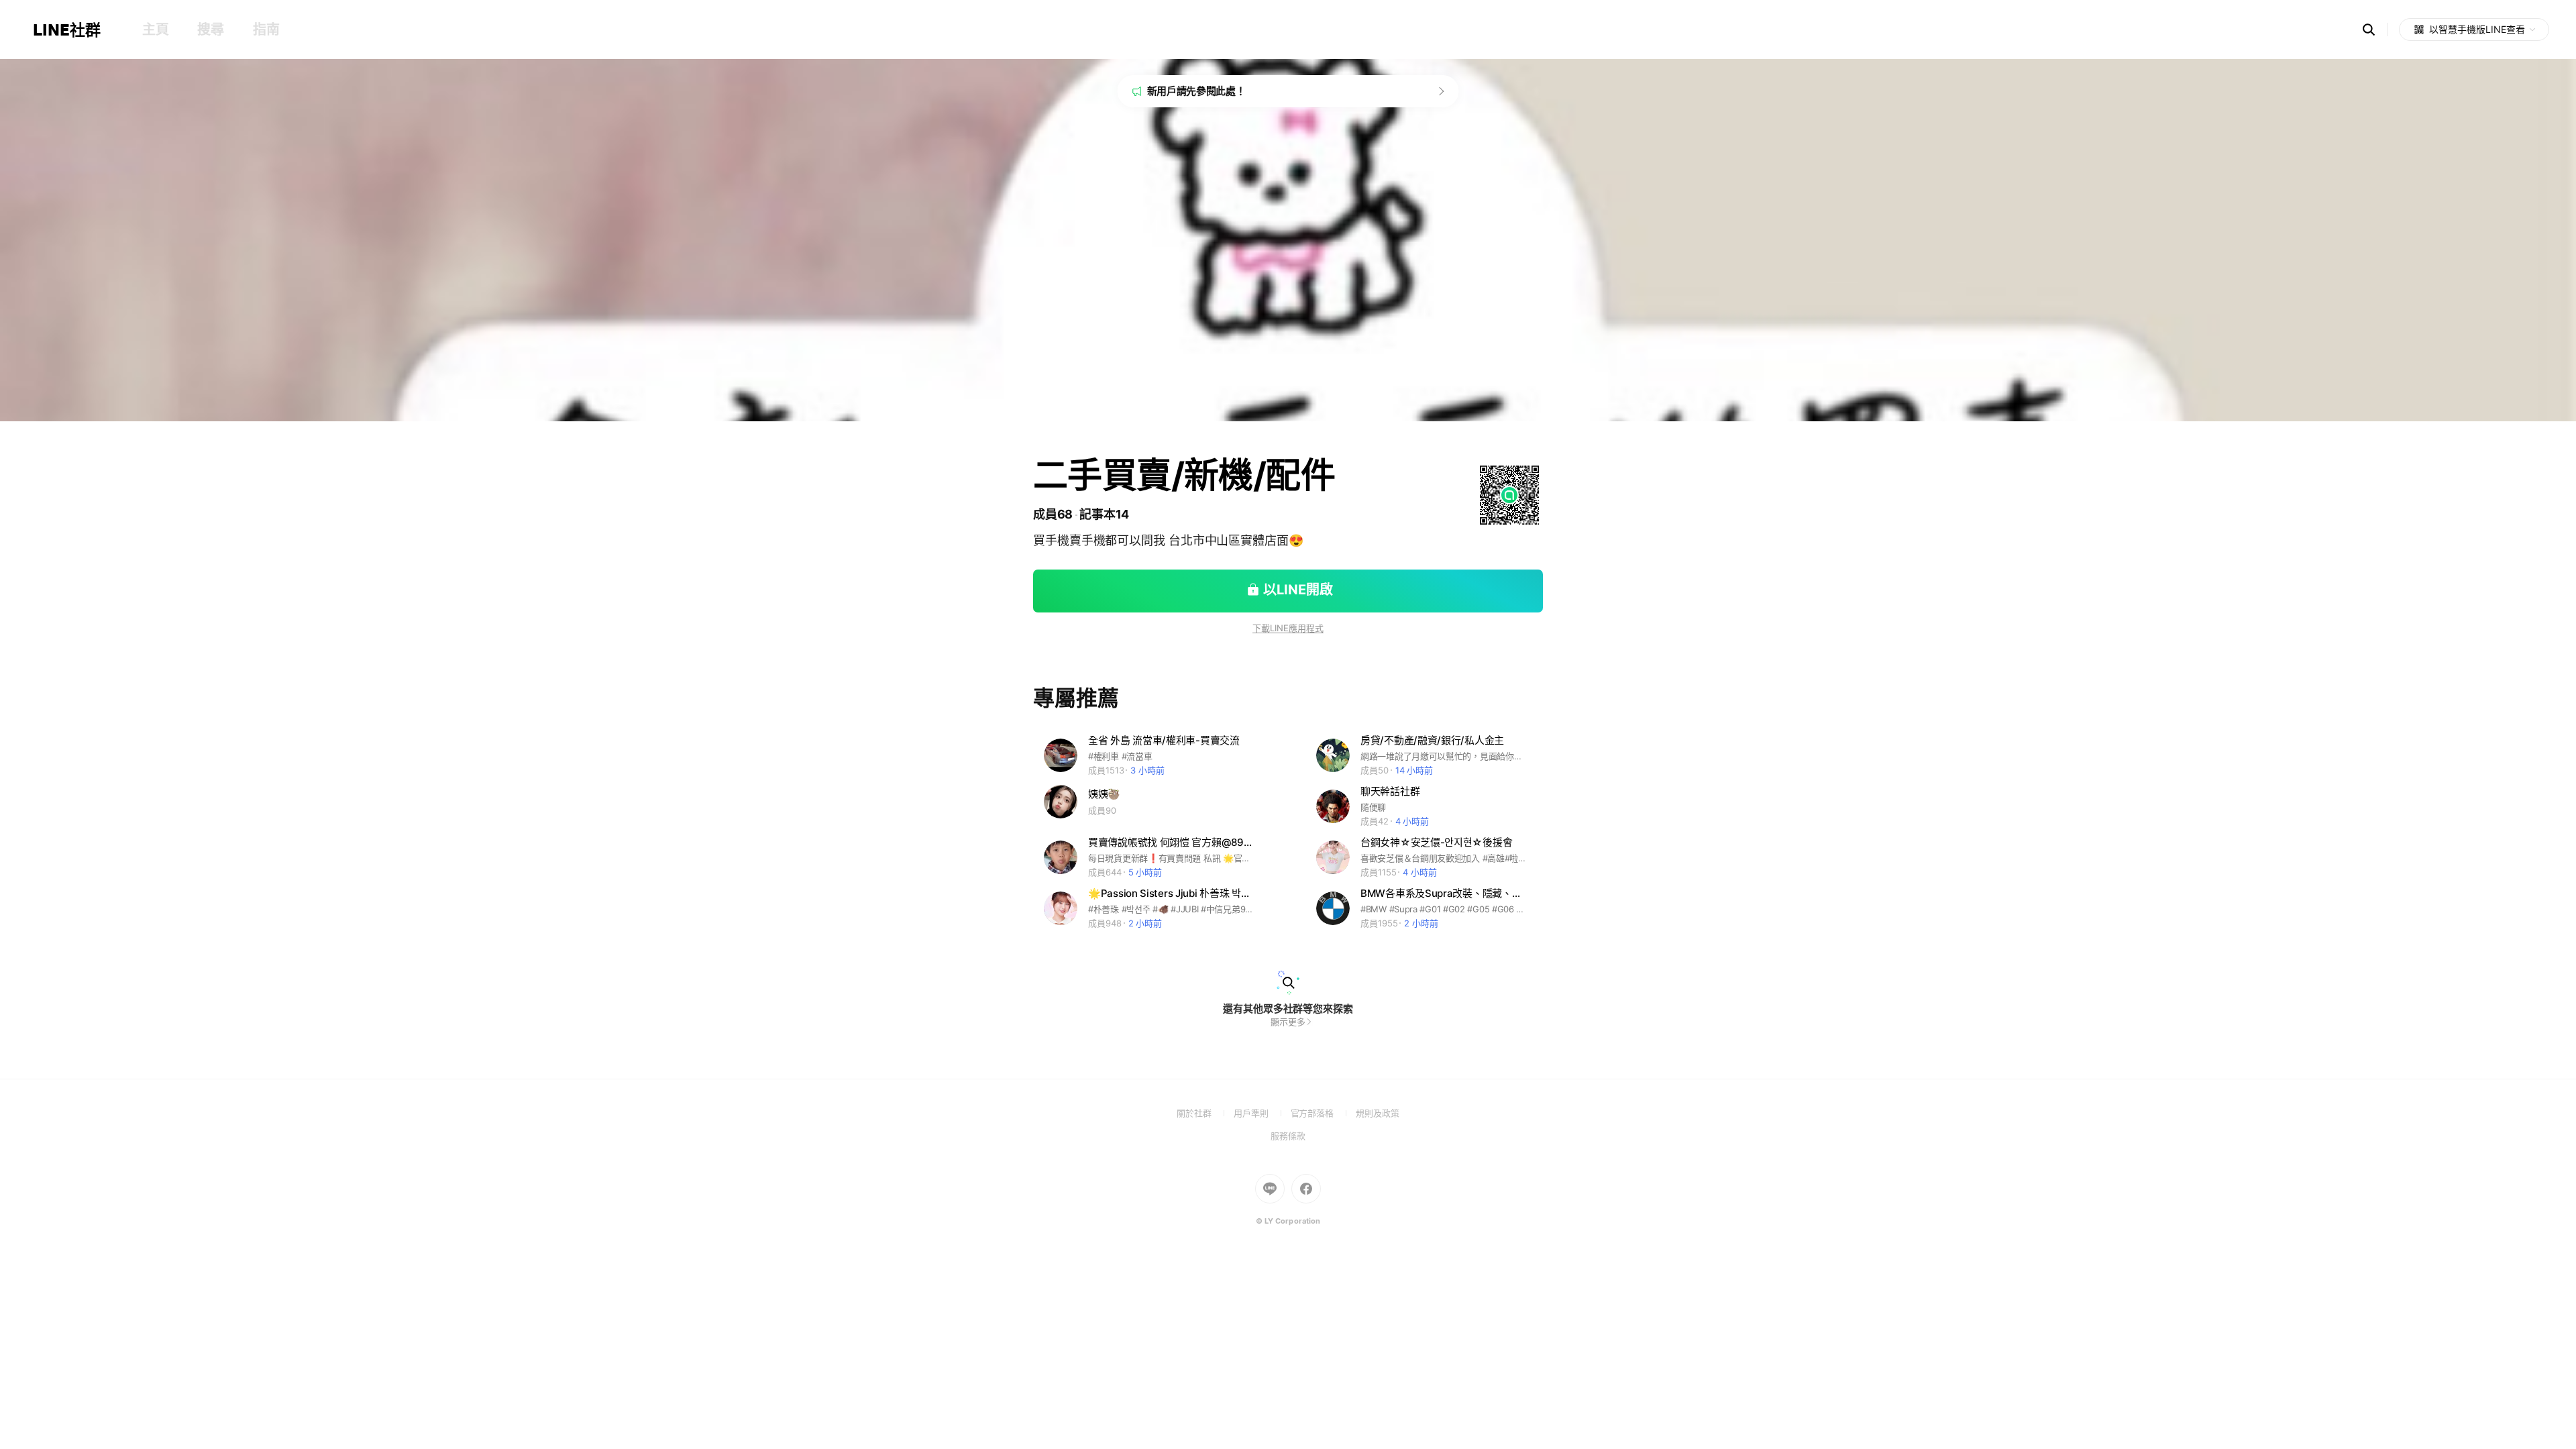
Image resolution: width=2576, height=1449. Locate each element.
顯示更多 (1288, 1022)
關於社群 (1205, 1113)
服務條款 (1288, 1136)
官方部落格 (1323, 1113)
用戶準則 (1262, 1113)
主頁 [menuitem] (155, 30)
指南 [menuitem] (266, 30)
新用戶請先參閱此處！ (1196, 91)
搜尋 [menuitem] (210, 30)
